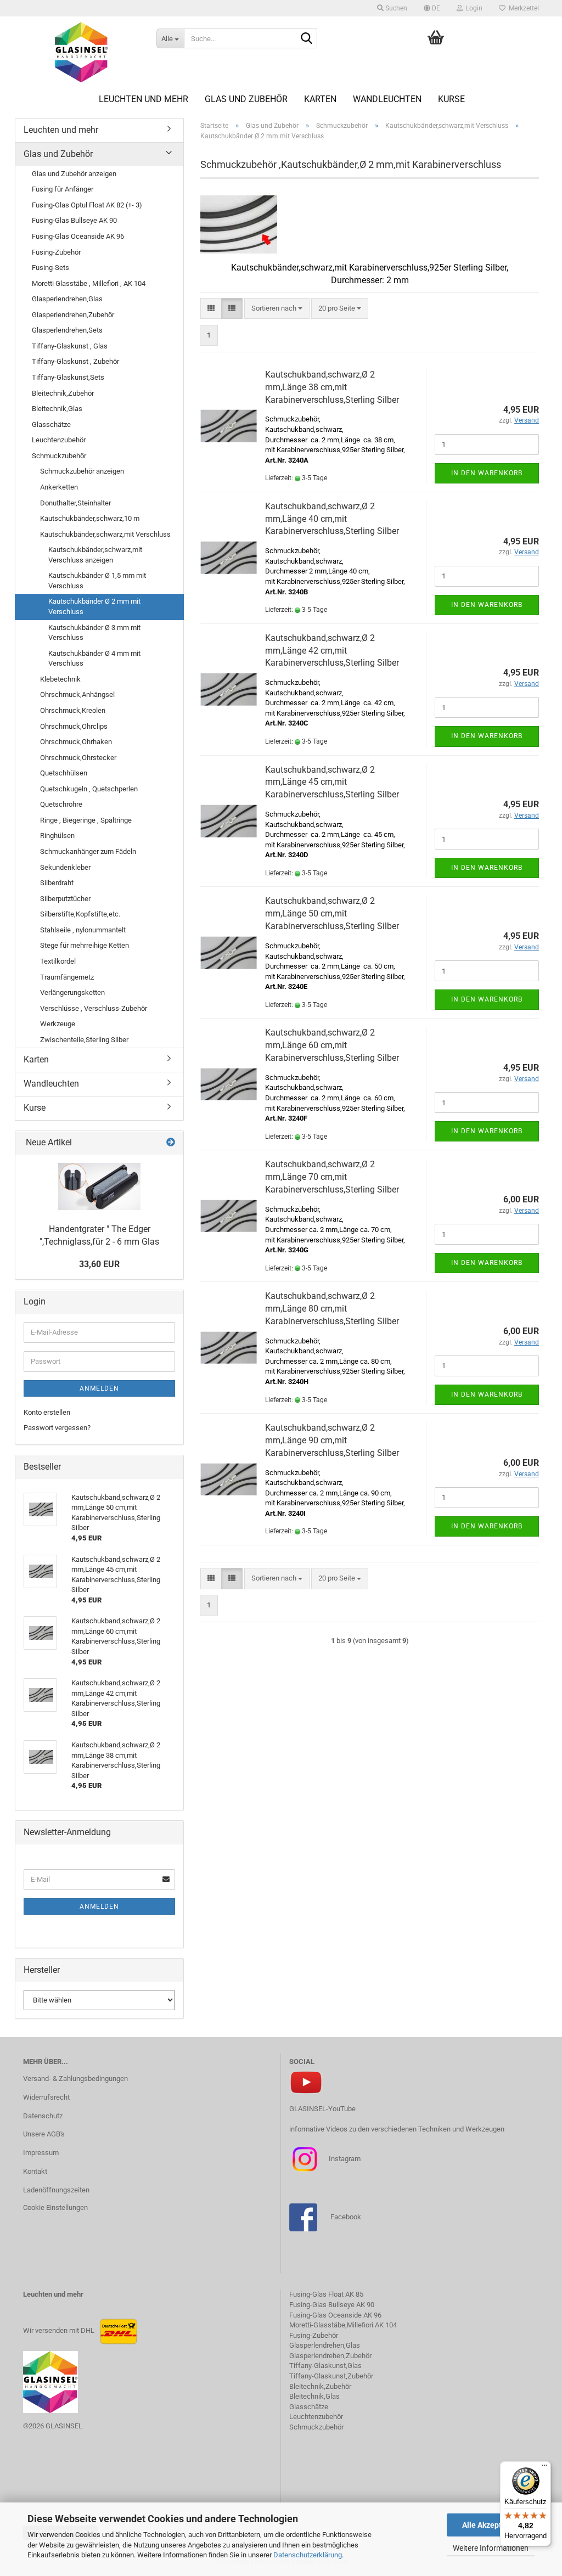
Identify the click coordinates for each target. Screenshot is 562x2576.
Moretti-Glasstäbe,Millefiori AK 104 (343, 2325)
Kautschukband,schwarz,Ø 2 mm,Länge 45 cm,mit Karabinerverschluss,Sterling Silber (332, 782)
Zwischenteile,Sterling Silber (84, 1040)
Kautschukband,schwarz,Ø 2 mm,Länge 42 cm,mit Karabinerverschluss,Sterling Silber (332, 651)
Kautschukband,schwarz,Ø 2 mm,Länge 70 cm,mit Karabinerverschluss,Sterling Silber (332, 1177)
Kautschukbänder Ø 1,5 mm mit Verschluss (97, 581)
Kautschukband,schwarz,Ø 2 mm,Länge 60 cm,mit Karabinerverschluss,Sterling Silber (332, 1045)
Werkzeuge (58, 1024)
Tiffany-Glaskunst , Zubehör (75, 361)
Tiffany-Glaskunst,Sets (68, 377)
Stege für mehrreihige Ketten (85, 945)
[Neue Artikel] (171, 1143)
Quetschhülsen (64, 773)
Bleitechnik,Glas (57, 409)
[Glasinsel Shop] (82, 52)
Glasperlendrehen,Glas (67, 299)
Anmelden (99, 1388)
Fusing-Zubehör (56, 252)
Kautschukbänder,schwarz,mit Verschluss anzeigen (95, 555)
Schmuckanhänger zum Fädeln (88, 851)
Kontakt (35, 2171)
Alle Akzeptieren (491, 2525)
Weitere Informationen (491, 2548)
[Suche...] (307, 39)
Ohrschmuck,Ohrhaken (76, 742)
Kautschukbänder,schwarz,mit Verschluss (105, 534)
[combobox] (277, 309)
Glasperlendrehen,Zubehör (73, 315)
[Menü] (544, 2468)
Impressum (41, 2153)
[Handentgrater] (99, 1186)
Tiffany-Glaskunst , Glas (70, 346)
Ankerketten (59, 487)
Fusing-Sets (50, 268)
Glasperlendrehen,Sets (67, 330)
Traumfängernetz (67, 977)
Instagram (344, 2159)
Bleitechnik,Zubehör (63, 393)
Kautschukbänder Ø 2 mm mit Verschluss (94, 606)
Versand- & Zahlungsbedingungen (75, 2079)
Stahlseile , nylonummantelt (83, 930)
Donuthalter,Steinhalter (75, 503)
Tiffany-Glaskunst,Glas (325, 2366)
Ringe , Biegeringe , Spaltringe (86, 820)
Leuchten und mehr (144, 99)
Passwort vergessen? (57, 1428)
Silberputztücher (65, 899)
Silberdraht (57, 883)
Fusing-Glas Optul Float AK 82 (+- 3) (87, 205)
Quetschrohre (61, 804)
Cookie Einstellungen (55, 2207)
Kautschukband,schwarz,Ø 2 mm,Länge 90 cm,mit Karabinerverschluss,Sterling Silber (332, 1440)
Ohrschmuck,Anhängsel (77, 694)
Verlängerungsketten (72, 992)
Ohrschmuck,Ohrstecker (78, 758)
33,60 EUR (99, 1264)
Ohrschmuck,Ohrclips (74, 726)
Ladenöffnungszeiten (56, 2190)
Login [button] (473, 8)
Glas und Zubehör (246, 99)
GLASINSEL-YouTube (322, 2109)
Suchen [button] (395, 8)
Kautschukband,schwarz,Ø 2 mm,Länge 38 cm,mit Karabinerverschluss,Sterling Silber (332, 387)
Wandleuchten (387, 99)
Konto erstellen (47, 1412)
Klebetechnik (60, 679)
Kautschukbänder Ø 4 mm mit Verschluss (94, 659)
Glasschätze (51, 424)
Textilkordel (58, 961)
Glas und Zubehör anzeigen (74, 174)
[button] (432, 8)
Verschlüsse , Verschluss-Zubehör (94, 1008)
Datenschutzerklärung (308, 2555)
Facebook (346, 2217)
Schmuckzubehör (59, 456)
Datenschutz (43, 2116)
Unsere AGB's (44, 2134)
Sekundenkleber (65, 867)
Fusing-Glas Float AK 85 (326, 2294)
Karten (320, 99)
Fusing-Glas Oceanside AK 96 (78, 236)
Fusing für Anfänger (63, 189)
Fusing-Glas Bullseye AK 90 (74, 220)
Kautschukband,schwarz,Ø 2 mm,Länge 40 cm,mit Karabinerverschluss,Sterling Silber (332, 519)
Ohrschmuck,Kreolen (73, 710)
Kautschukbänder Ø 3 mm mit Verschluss (94, 633)
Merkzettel (522, 8)
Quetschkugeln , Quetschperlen (89, 789)
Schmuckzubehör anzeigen (82, 471)
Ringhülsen (57, 836)
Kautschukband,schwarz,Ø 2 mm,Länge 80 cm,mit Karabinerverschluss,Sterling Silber (332, 1309)
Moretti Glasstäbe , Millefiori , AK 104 (89, 283)
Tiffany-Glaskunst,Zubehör (331, 2376)
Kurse (451, 99)
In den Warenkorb (487, 473)
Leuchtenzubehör (59, 440)
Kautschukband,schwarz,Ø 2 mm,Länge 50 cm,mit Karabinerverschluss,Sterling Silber (332, 913)
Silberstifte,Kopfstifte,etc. (80, 914)
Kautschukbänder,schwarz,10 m (90, 518)
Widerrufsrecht (46, 2097)
